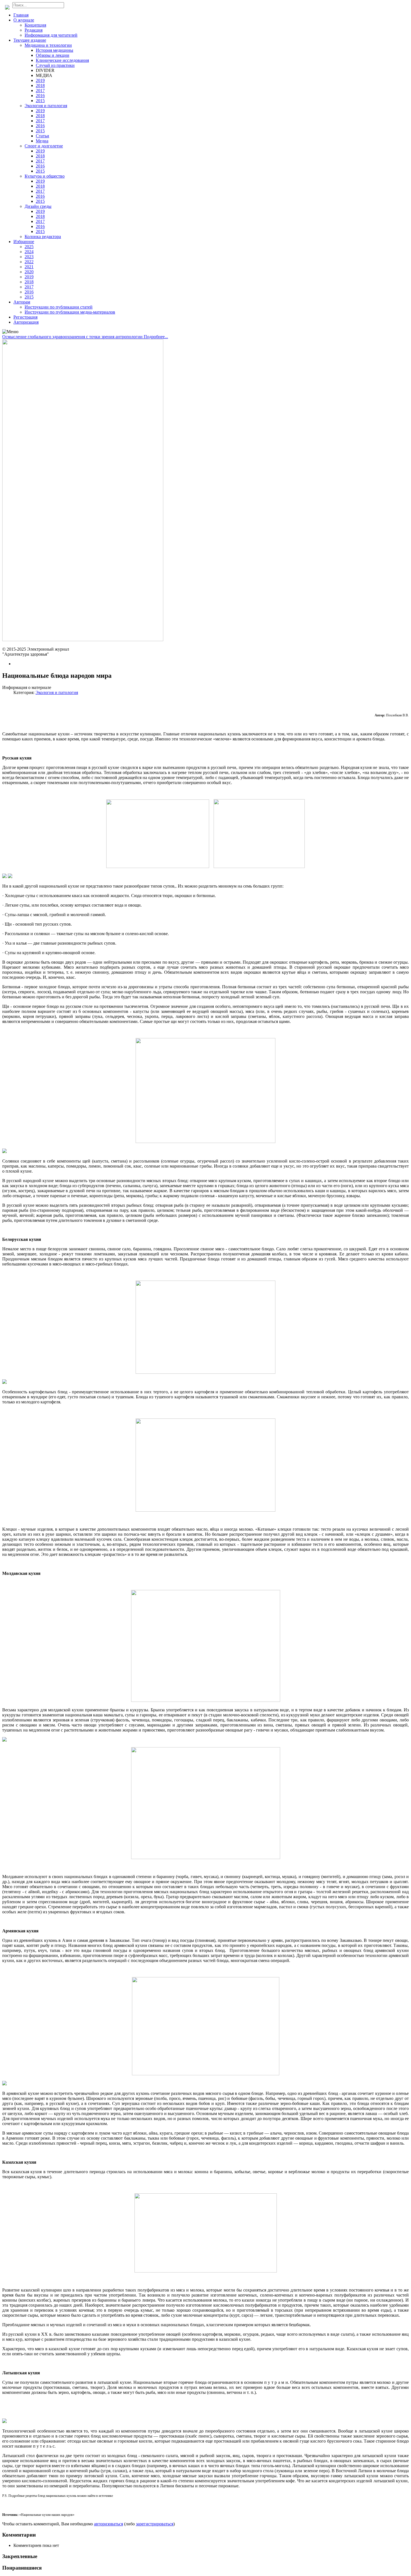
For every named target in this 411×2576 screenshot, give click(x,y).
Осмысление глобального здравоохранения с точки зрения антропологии (73, 337)
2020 (29, 272)
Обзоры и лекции (53, 55)
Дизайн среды (38, 206)
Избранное (24, 242)
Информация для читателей (51, 35)
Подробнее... (156, 337)
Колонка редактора (43, 237)
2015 (40, 101)
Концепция (35, 25)
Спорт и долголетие (44, 146)
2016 (40, 96)
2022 (29, 262)
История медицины (55, 50)
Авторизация (26, 322)
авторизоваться (108, 2524)
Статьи (42, 136)
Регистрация (25, 317)
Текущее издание (30, 40)
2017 (40, 90)
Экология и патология (46, 106)
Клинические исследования (62, 60)
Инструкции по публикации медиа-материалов (70, 312)
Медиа (42, 141)
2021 (29, 267)
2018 (40, 85)
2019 (40, 80)
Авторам (22, 302)
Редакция (34, 30)
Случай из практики (55, 65)
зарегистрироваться (155, 2524)
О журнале (24, 20)
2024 (29, 252)
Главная (21, 15)
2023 (29, 257)
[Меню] (10, 332)
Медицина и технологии (48, 45)
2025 (29, 247)
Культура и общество (45, 176)
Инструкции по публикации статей (59, 307)
